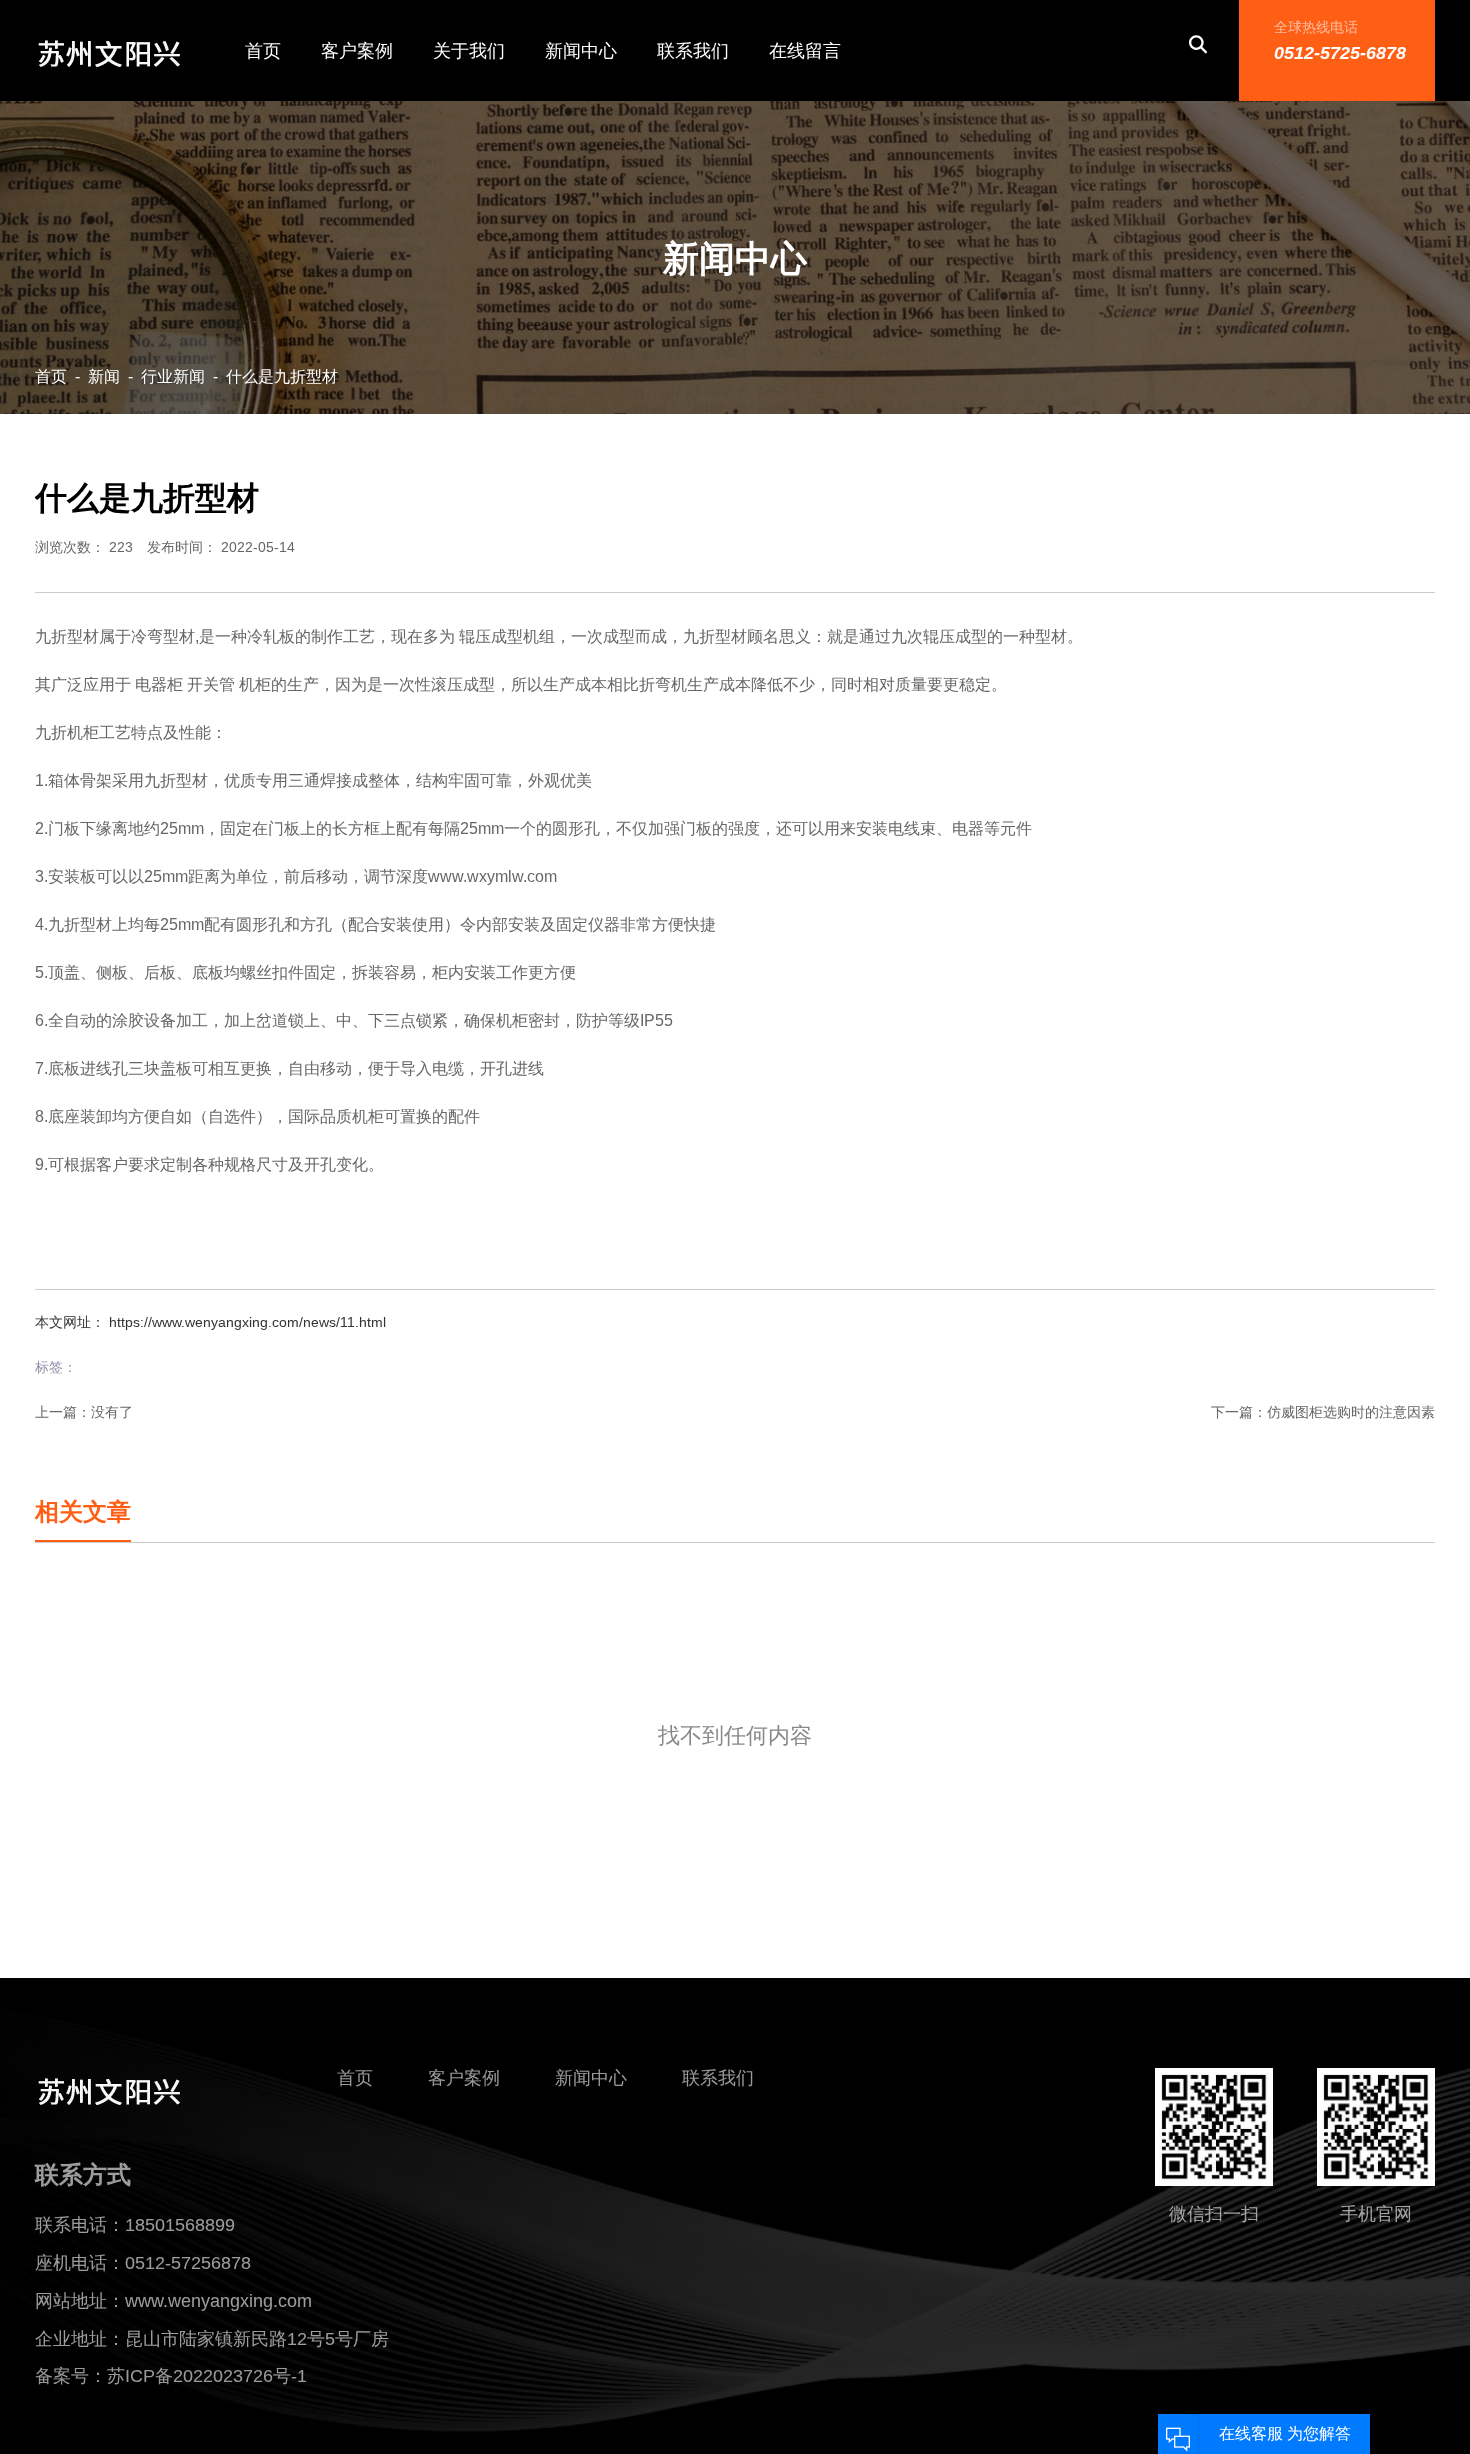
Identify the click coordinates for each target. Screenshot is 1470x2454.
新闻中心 (581, 51)
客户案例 (357, 51)
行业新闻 (173, 376)
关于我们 (469, 51)
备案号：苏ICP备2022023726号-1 (171, 2376)
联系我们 (693, 51)
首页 (263, 51)
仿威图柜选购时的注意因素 (1351, 1412)
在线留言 (805, 51)
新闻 (104, 376)
